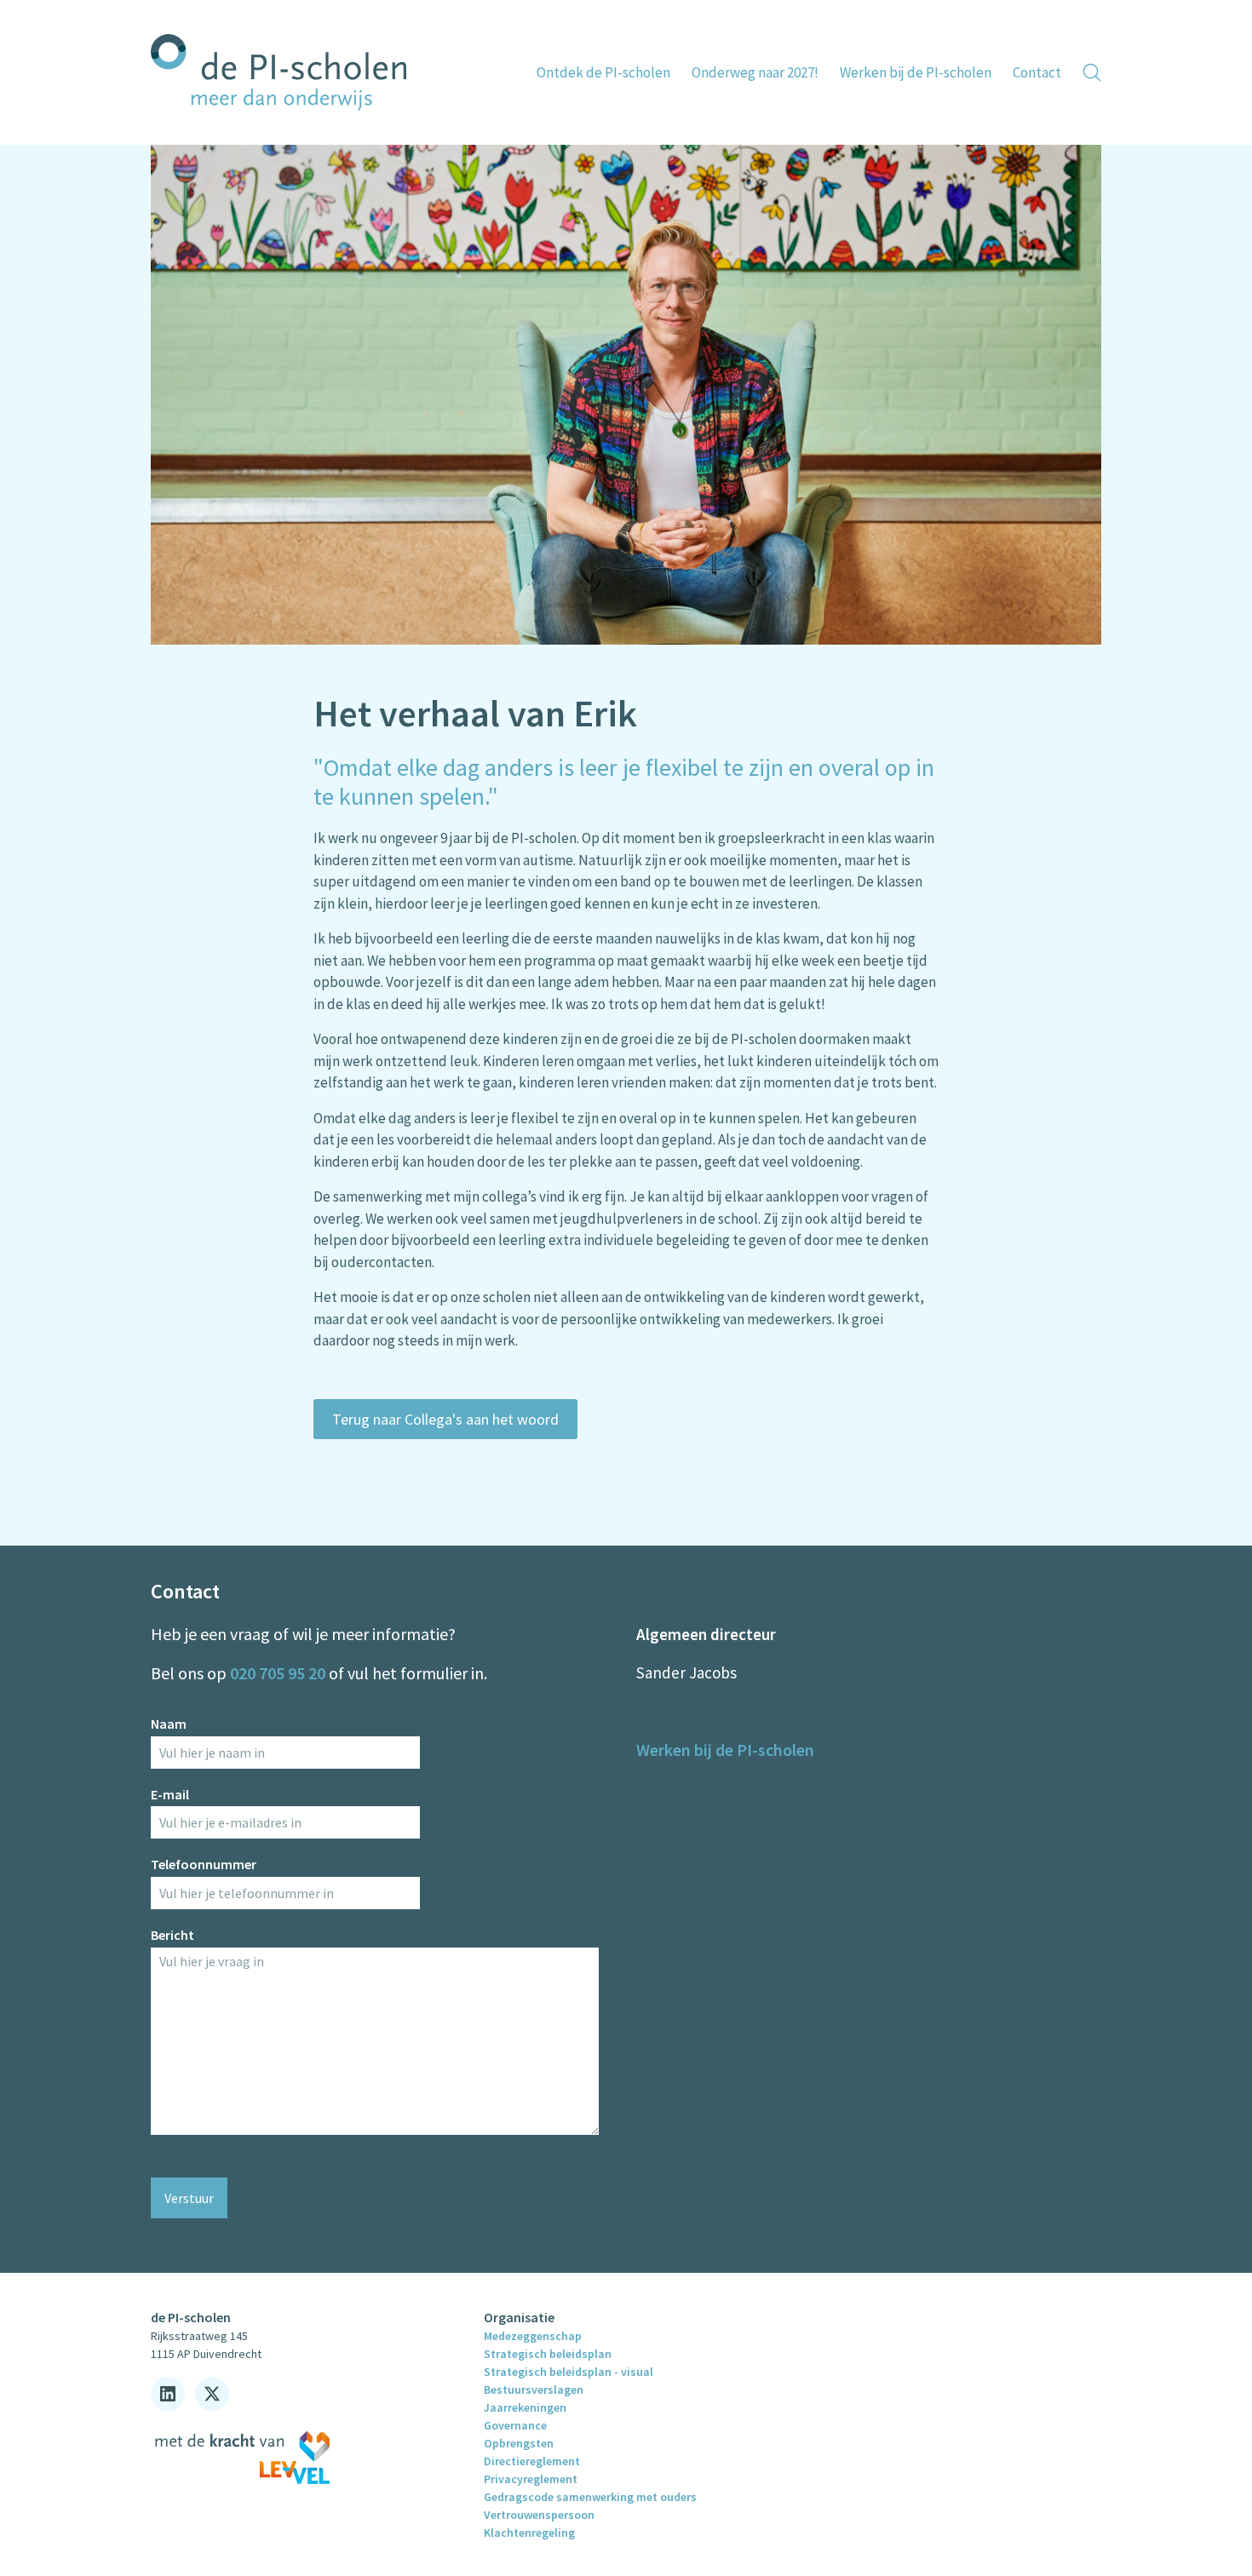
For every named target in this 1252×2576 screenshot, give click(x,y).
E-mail (170, 1794)
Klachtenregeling (529, 2533)
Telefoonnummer (204, 1864)
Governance (515, 2425)
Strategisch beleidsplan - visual (569, 2372)
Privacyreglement (531, 2479)
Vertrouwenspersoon (539, 2515)
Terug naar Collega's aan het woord (445, 1419)
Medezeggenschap (533, 2336)
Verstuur (189, 2198)
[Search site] (1092, 72)
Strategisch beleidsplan (548, 2354)
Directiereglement (532, 2461)
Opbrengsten (519, 2443)
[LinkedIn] (168, 2394)
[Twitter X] (212, 2394)
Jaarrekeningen (525, 2407)
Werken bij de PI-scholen (725, 1750)
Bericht (172, 1935)
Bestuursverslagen (534, 2390)
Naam (169, 1724)
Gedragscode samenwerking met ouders (590, 2497)
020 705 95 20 (278, 1673)
